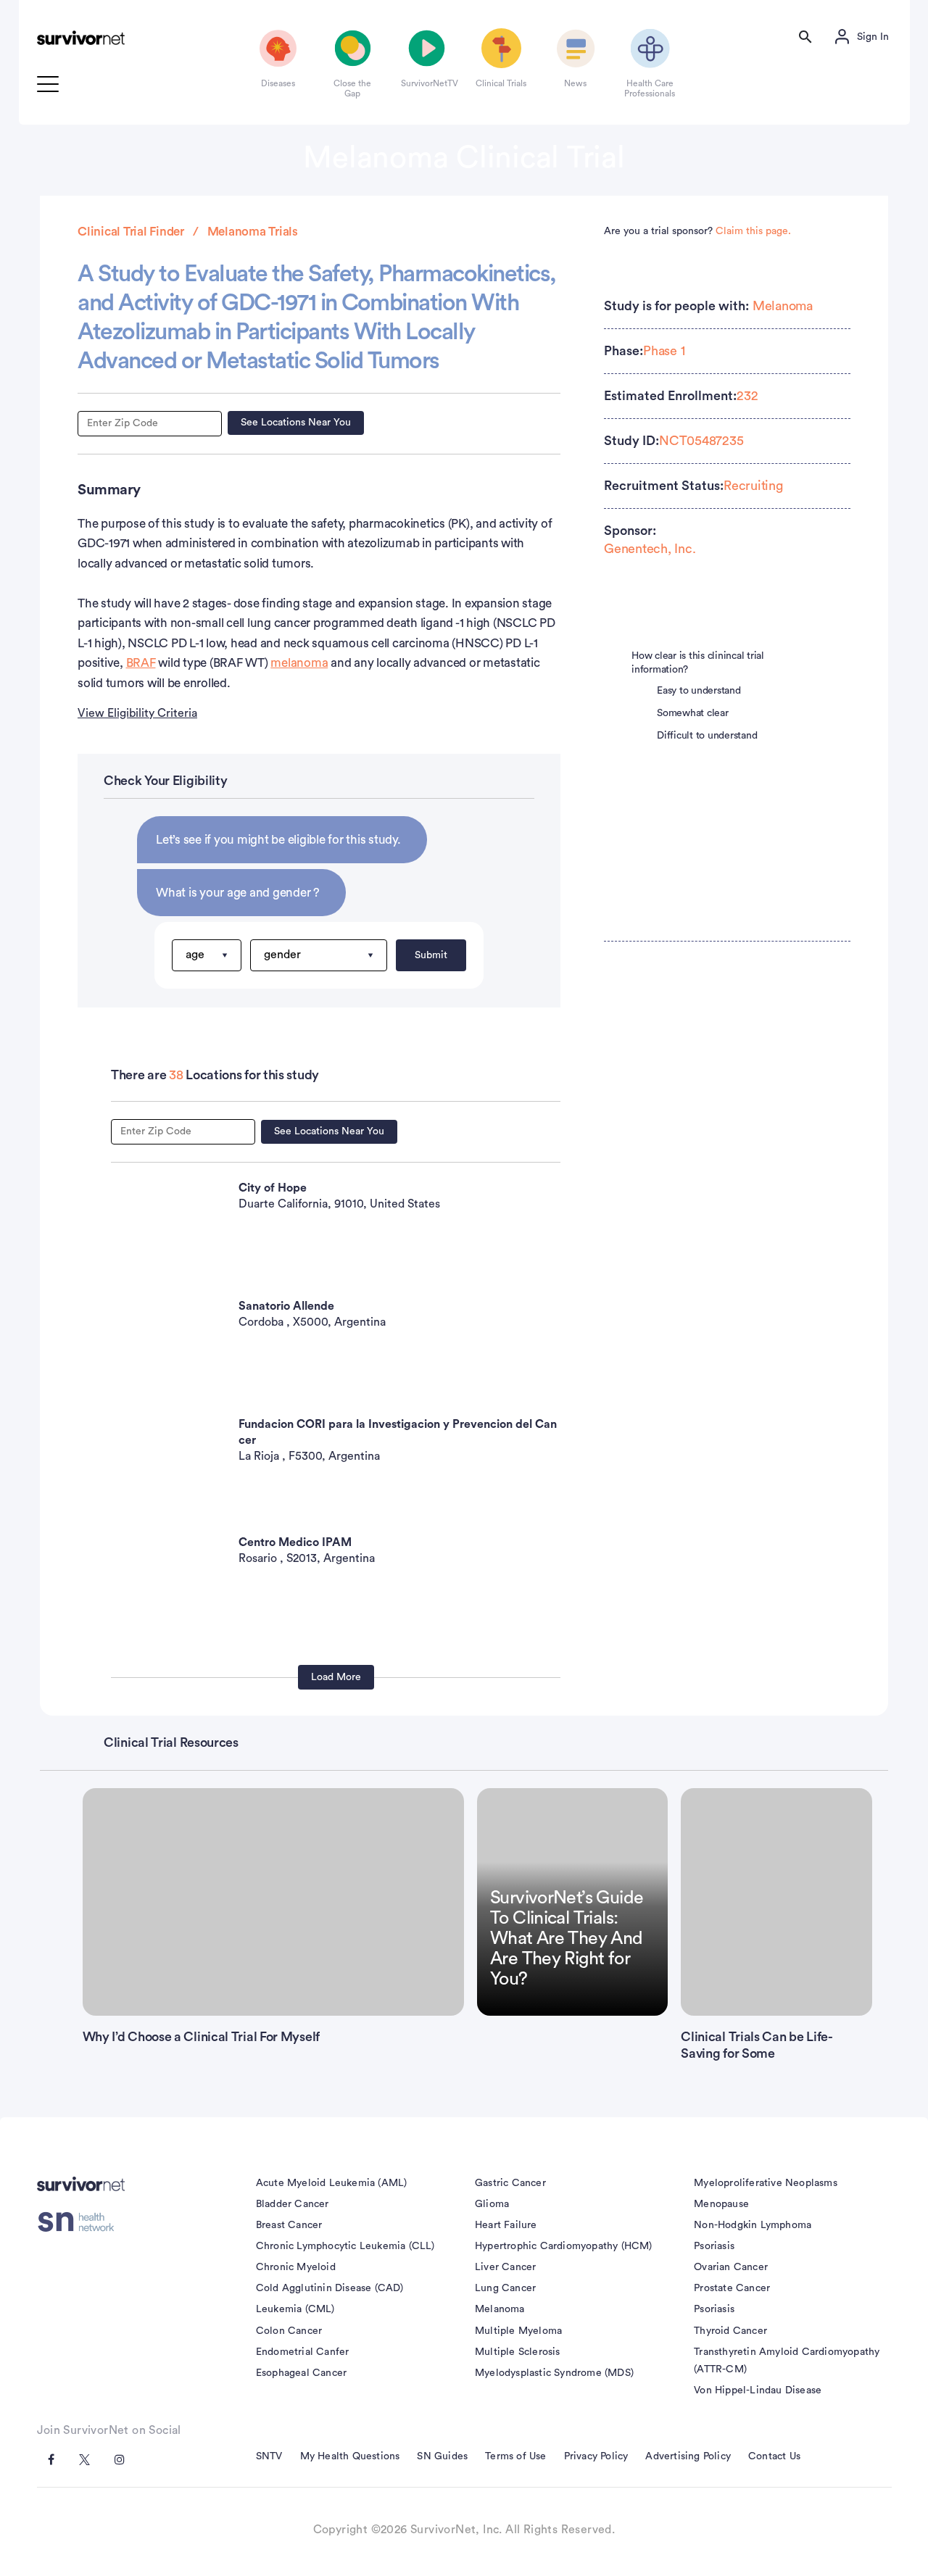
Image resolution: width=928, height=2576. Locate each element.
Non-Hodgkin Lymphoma (753, 2225)
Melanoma (783, 306)
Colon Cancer (289, 2331)
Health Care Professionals (650, 88)
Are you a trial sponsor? (697, 231)
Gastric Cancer (510, 2183)
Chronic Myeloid (296, 2267)
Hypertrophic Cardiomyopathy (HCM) (564, 2246)
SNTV (269, 2456)
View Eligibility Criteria (137, 713)
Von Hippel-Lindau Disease (758, 2390)
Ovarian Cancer (731, 2267)
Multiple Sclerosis (518, 2352)
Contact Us (774, 2456)
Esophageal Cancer (301, 2373)
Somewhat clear (693, 713)
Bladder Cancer (293, 2204)
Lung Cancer (505, 2288)
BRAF (141, 663)
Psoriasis (714, 2246)
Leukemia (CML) (295, 2309)
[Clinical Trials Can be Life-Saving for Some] (776, 1902)
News (575, 83)
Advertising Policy (688, 2456)
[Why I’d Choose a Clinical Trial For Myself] (274, 1902)
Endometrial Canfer (303, 2352)
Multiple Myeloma (518, 2331)
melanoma (299, 663)
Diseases (278, 83)
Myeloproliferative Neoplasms (766, 2183)
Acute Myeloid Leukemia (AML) (332, 2183)
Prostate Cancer (732, 2288)
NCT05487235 (701, 441)
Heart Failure (506, 2225)
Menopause (721, 2204)
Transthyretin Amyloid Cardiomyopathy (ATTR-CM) (787, 2361)
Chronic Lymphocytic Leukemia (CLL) (345, 2246)
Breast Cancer (289, 2225)
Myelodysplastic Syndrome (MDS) (554, 2373)
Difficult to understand (707, 736)
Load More (336, 1677)
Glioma (492, 2204)
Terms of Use (515, 2456)
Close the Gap (352, 88)
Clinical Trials (501, 83)
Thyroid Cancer (730, 2331)
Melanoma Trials (253, 232)
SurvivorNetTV (427, 83)
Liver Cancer (505, 2267)
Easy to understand (699, 691)
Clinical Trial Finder (131, 232)
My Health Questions (350, 2456)
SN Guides (442, 2456)
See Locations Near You (296, 423)
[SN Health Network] (81, 2222)
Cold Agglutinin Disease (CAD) (330, 2288)
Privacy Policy (596, 2456)
